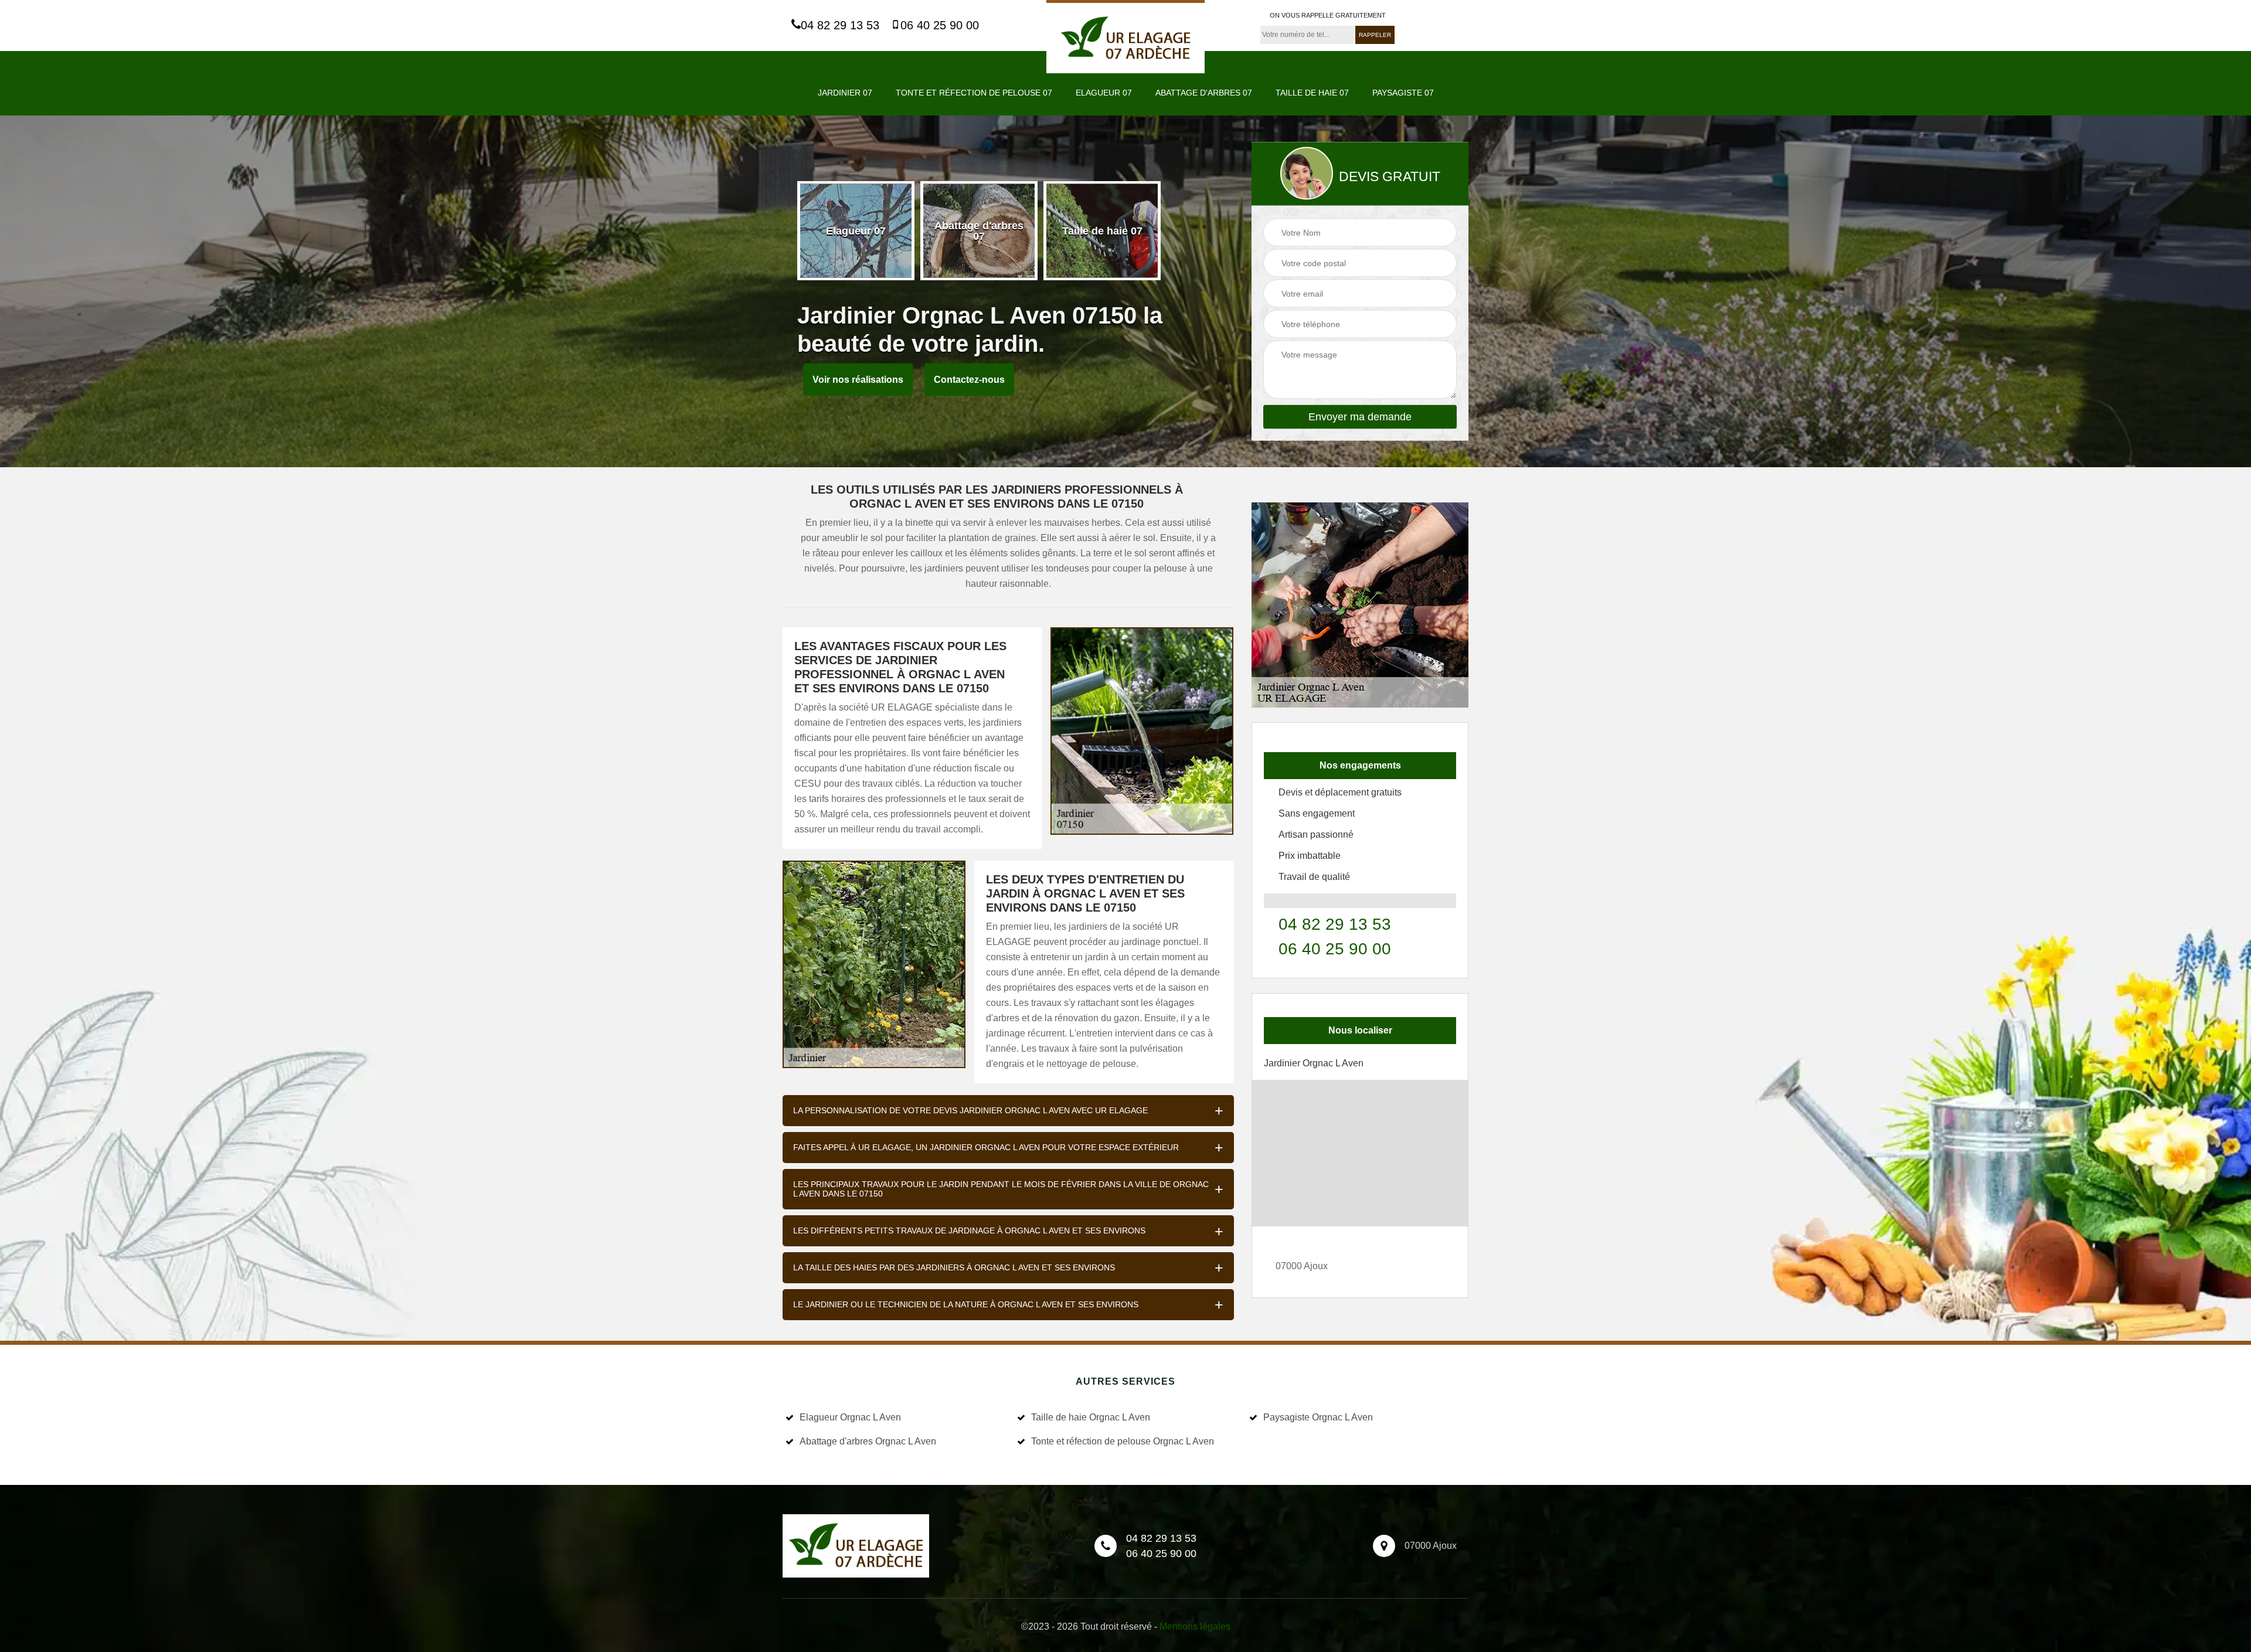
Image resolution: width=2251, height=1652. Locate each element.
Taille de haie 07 (1312, 93)
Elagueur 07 (1104, 93)
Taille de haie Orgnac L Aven (1091, 1417)
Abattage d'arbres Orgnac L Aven (868, 1441)
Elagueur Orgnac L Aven (850, 1417)
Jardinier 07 (845, 93)
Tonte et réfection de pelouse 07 (974, 93)
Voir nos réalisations (858, 380)
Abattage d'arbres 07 (1204, 93)
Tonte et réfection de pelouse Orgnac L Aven (1123, 1441)
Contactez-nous (969, 380)
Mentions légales (1195, 1626)
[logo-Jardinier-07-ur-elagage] (1125, 37)
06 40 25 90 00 (940, 25)
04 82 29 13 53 (840, 25)
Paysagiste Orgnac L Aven (1318, 1417)
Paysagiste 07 (1403, 93)
